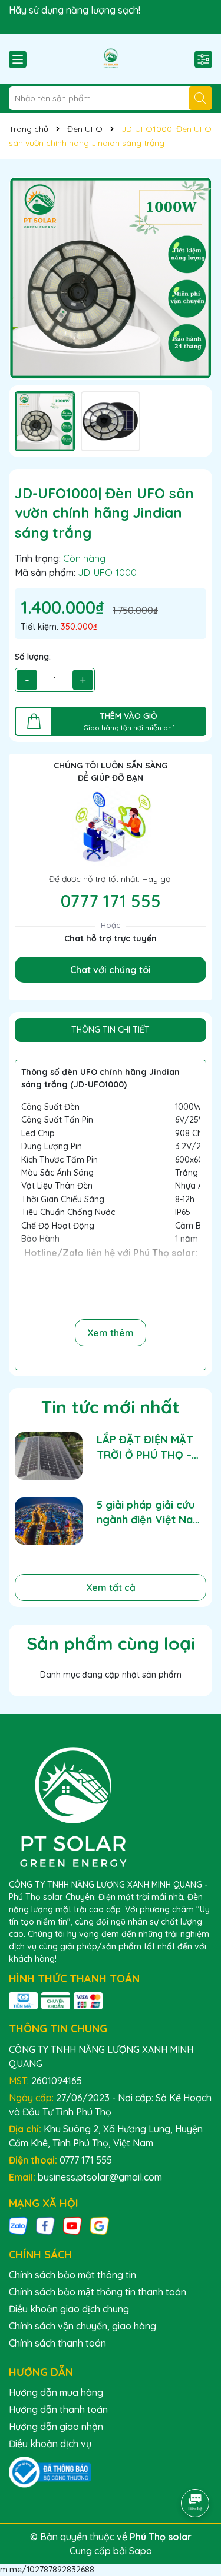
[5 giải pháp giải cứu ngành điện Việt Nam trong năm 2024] (49, 1521)
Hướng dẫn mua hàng (56, 2392)
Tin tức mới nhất (111, 1407)
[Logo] (111, 59)
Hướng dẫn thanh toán (58, 2409)
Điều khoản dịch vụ (50, 2444)
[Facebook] (45, 2225)
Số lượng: (33, 657)
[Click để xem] (111, 278)
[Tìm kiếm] (200, 98)
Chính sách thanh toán (57, 2343)
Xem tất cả (111, 1587)
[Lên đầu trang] (196, 2470)
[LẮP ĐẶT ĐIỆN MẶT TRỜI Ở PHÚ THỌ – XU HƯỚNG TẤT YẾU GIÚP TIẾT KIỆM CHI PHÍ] (49, 1456)
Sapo (141, 2551)
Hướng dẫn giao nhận (56, 2427)
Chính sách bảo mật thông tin (72, 2275)
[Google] (100, 2225)
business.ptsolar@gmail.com (100, 2177)
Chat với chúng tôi (111, 970)
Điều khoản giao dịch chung (69, 2309)
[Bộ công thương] (50, 2471)
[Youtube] (72, 2225)
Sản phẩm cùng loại (111, 1643)
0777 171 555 (111, 901)
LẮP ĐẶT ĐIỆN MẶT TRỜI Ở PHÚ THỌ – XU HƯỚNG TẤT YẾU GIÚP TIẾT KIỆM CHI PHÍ (148, 1447)
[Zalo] (18, 2225)
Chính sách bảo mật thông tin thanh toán (98, 2292)
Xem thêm (111, 1333)
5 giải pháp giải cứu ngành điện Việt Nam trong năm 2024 (149, 1512)
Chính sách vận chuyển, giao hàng (83, 2326)
